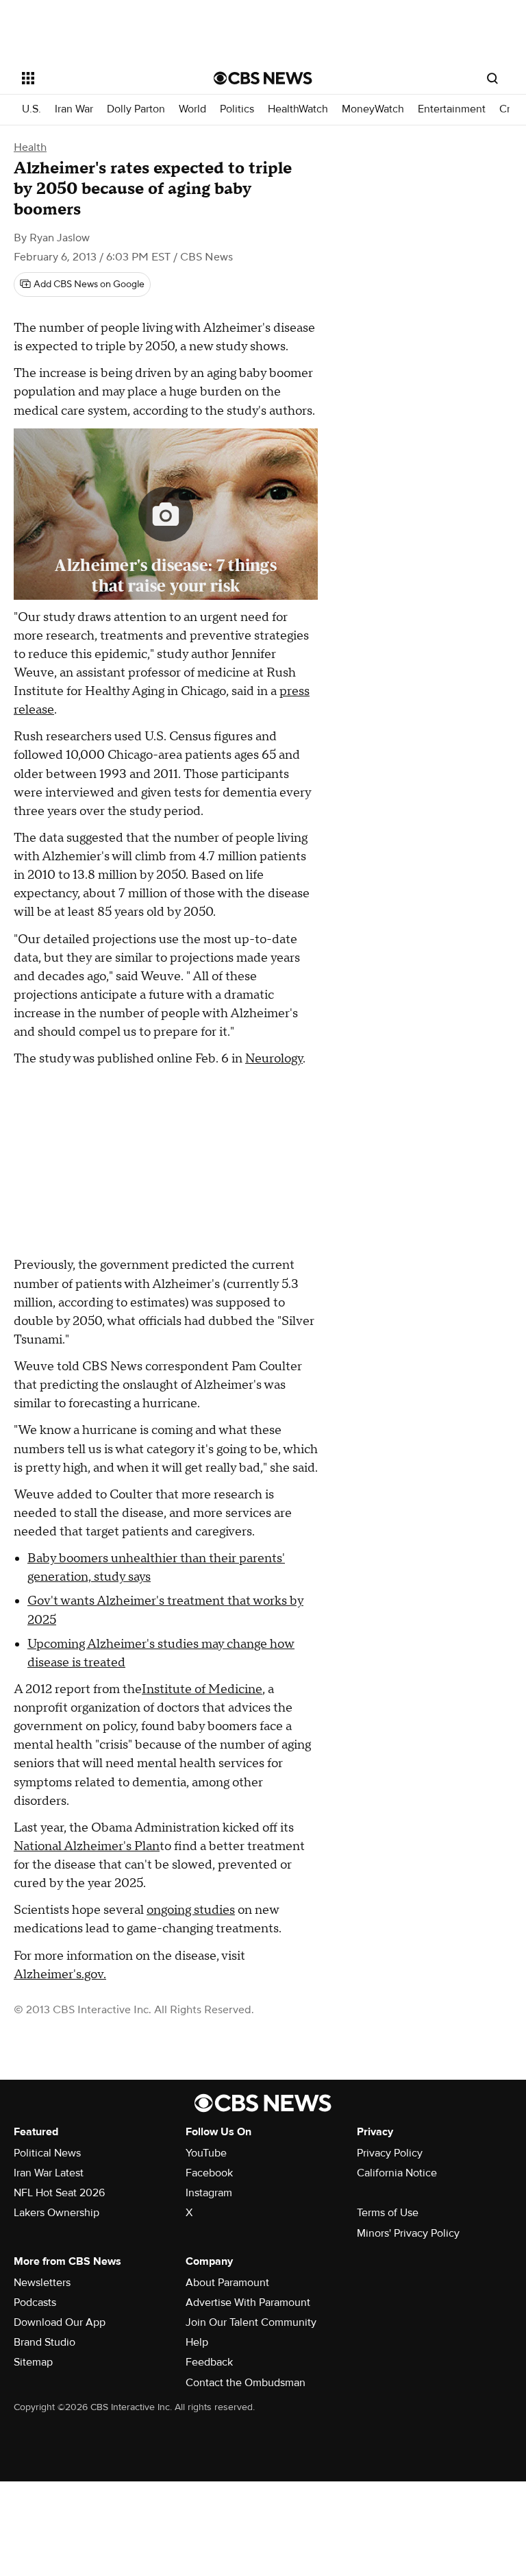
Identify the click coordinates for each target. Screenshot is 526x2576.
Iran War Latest (49, 2173)
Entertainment (452, 109)
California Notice (397, 2173)
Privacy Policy (390, 2153)
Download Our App (60, 2322)
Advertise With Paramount (248, 2302)
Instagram (209, 2193)
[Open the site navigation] (102, 78)
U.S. (32, 109)
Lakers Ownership (57, 2213)
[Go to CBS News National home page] (263, 78)
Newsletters (42, 2283)
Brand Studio (45, 2342)
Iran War (74, 109)
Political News (47, 2153)
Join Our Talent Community (251, 2322)
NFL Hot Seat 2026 (59, 2193)
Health (30, 147)
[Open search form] (492, 78)
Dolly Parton (136, 109)
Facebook (209, 2173)
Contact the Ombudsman (246, 2383)
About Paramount (227, 2283)
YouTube (206, 2153)
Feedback (209, 2362)
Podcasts (35, 2302)
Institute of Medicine (202, 1689)
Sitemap (33, 2362)
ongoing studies (191, 1910)
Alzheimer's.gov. (60, 1974)
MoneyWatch (373, 109)
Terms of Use (388, 2213)
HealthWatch (298, 109)
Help (197, 2342)
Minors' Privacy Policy (408, 2233)
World (192, 109)
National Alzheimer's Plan (87, 1846)
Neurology (274, 1059)
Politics (237, 109)
